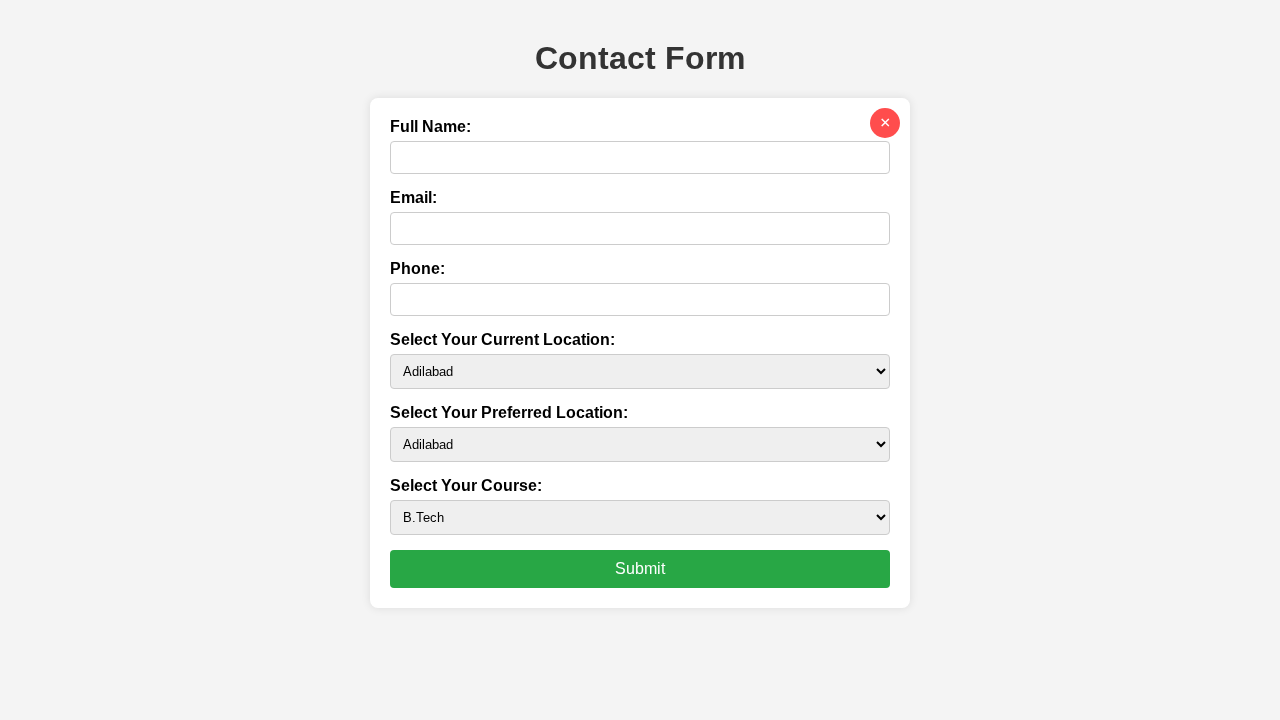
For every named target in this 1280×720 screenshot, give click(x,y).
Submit (640, 568)
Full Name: (430, 126)
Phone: (417, 268)
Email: (413, 197)
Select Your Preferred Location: (509, 412)
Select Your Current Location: (502, 339)
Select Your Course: (466, 485)
